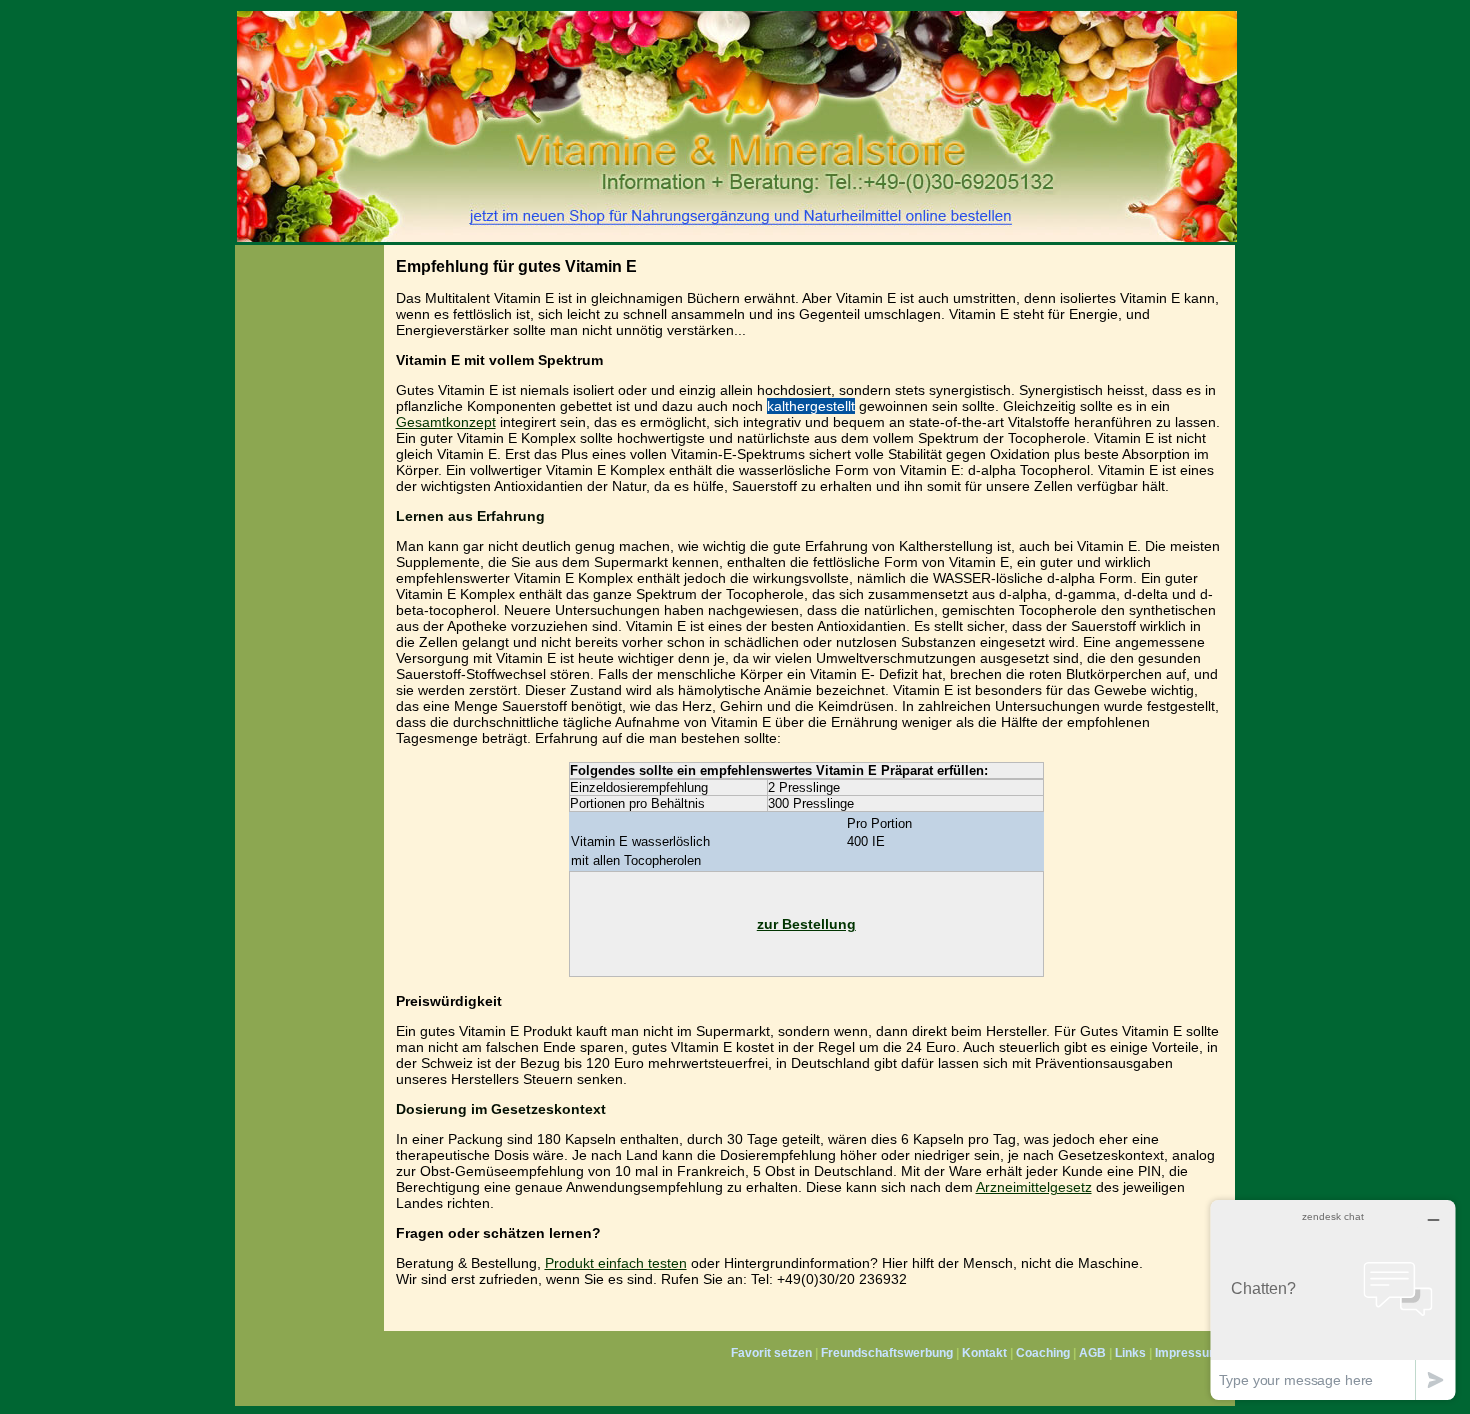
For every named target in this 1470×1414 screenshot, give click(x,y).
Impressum (1187, 1353)
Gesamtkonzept (446, 422)
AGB (1092, 1353)
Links (1130, 1353)
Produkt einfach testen (616, 1263)
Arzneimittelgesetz (1034, 1187)
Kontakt (984, 1353)
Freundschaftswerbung (887, 1353)
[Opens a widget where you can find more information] (1333, 1299)
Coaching (1043, 1353)
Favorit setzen (771, 1353)
